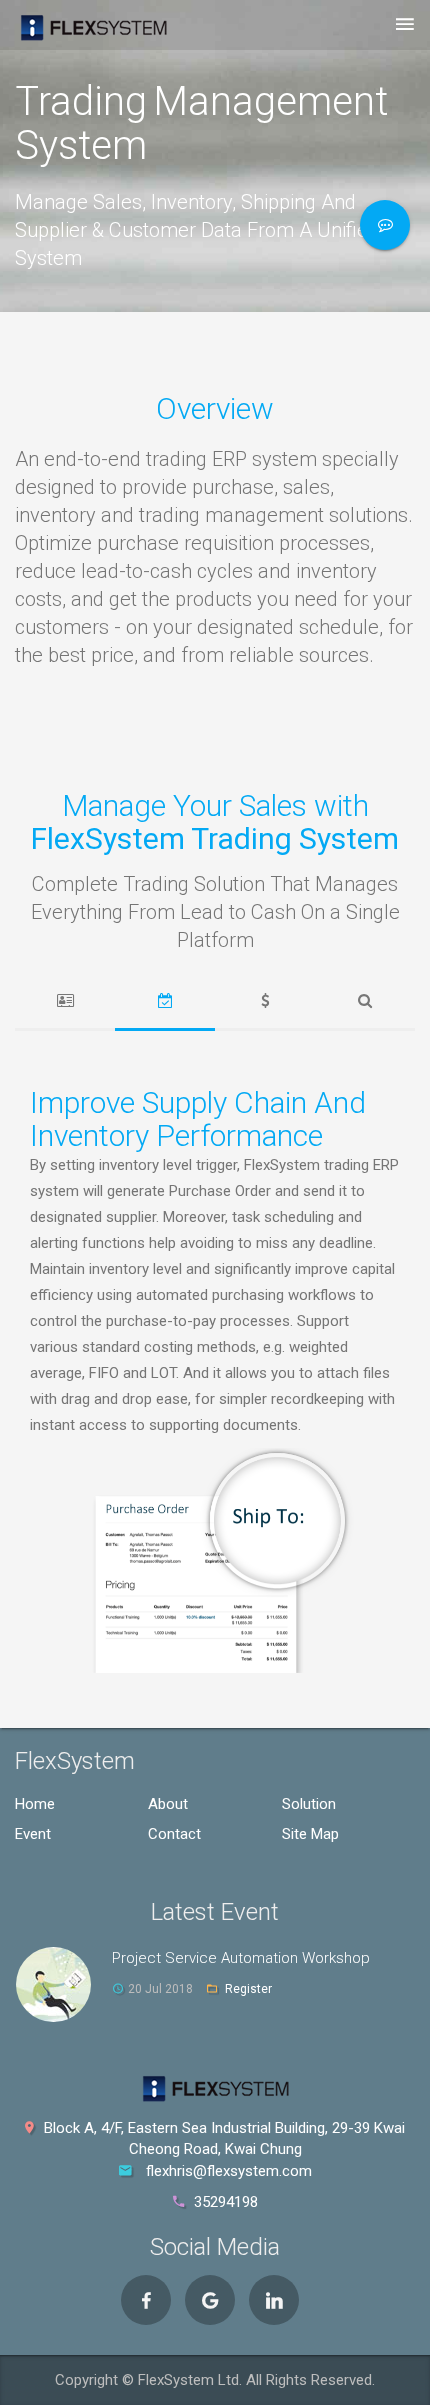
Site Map (310, 1834)
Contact (174, 1834)
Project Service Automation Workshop (241, 1958)
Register (248, 1989)
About (168, 1804)
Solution (309, 1804)
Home (35, 1804)
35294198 (226, 2202)
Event (33, 1834)
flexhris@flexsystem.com (229, 2171)
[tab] (65, 1001)
